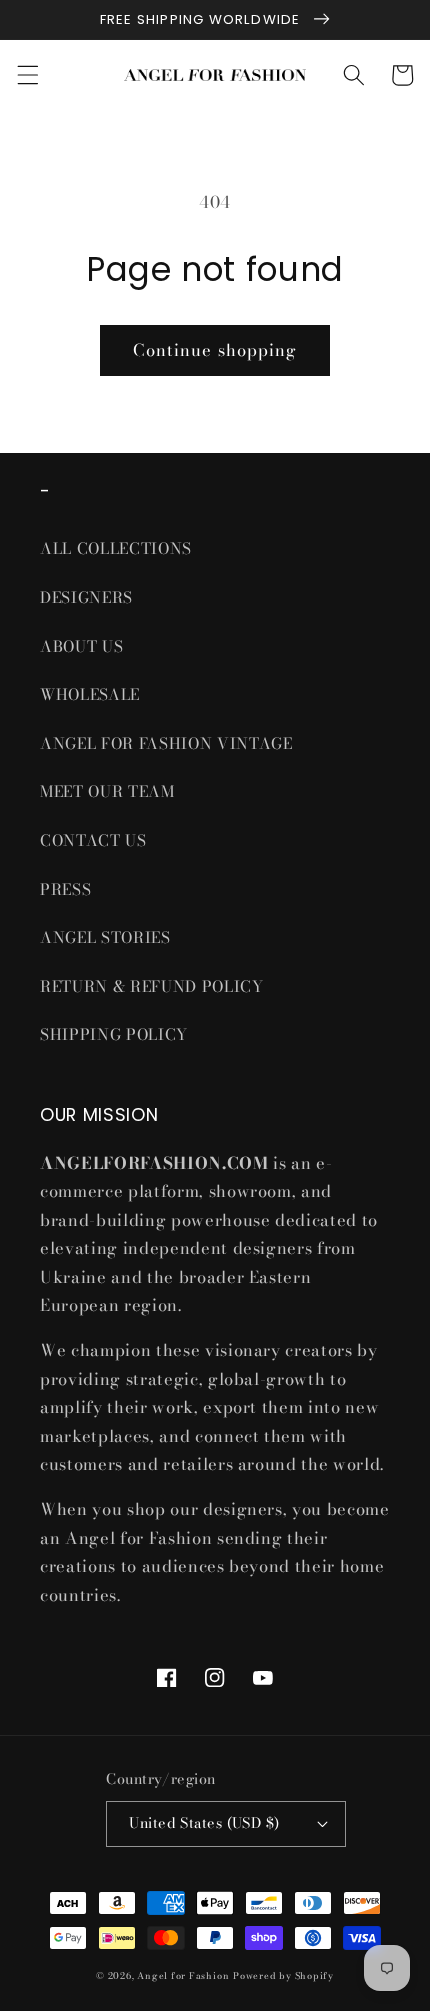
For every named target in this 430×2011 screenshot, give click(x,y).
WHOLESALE (90, 694)
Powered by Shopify (283, 1976)
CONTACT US (93, 840)
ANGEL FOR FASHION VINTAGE (168, 743)
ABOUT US (81, 646)
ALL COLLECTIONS (116, 548)
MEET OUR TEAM (107, 791)
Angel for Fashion (183, 1976)
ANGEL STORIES (105, 937)
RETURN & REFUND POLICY (152, 986)
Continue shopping (215, 350)
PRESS (65, 889)
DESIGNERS (86, 597)
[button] (27, 75)
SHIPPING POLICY (116, 1034)
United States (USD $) (204, 1823)
